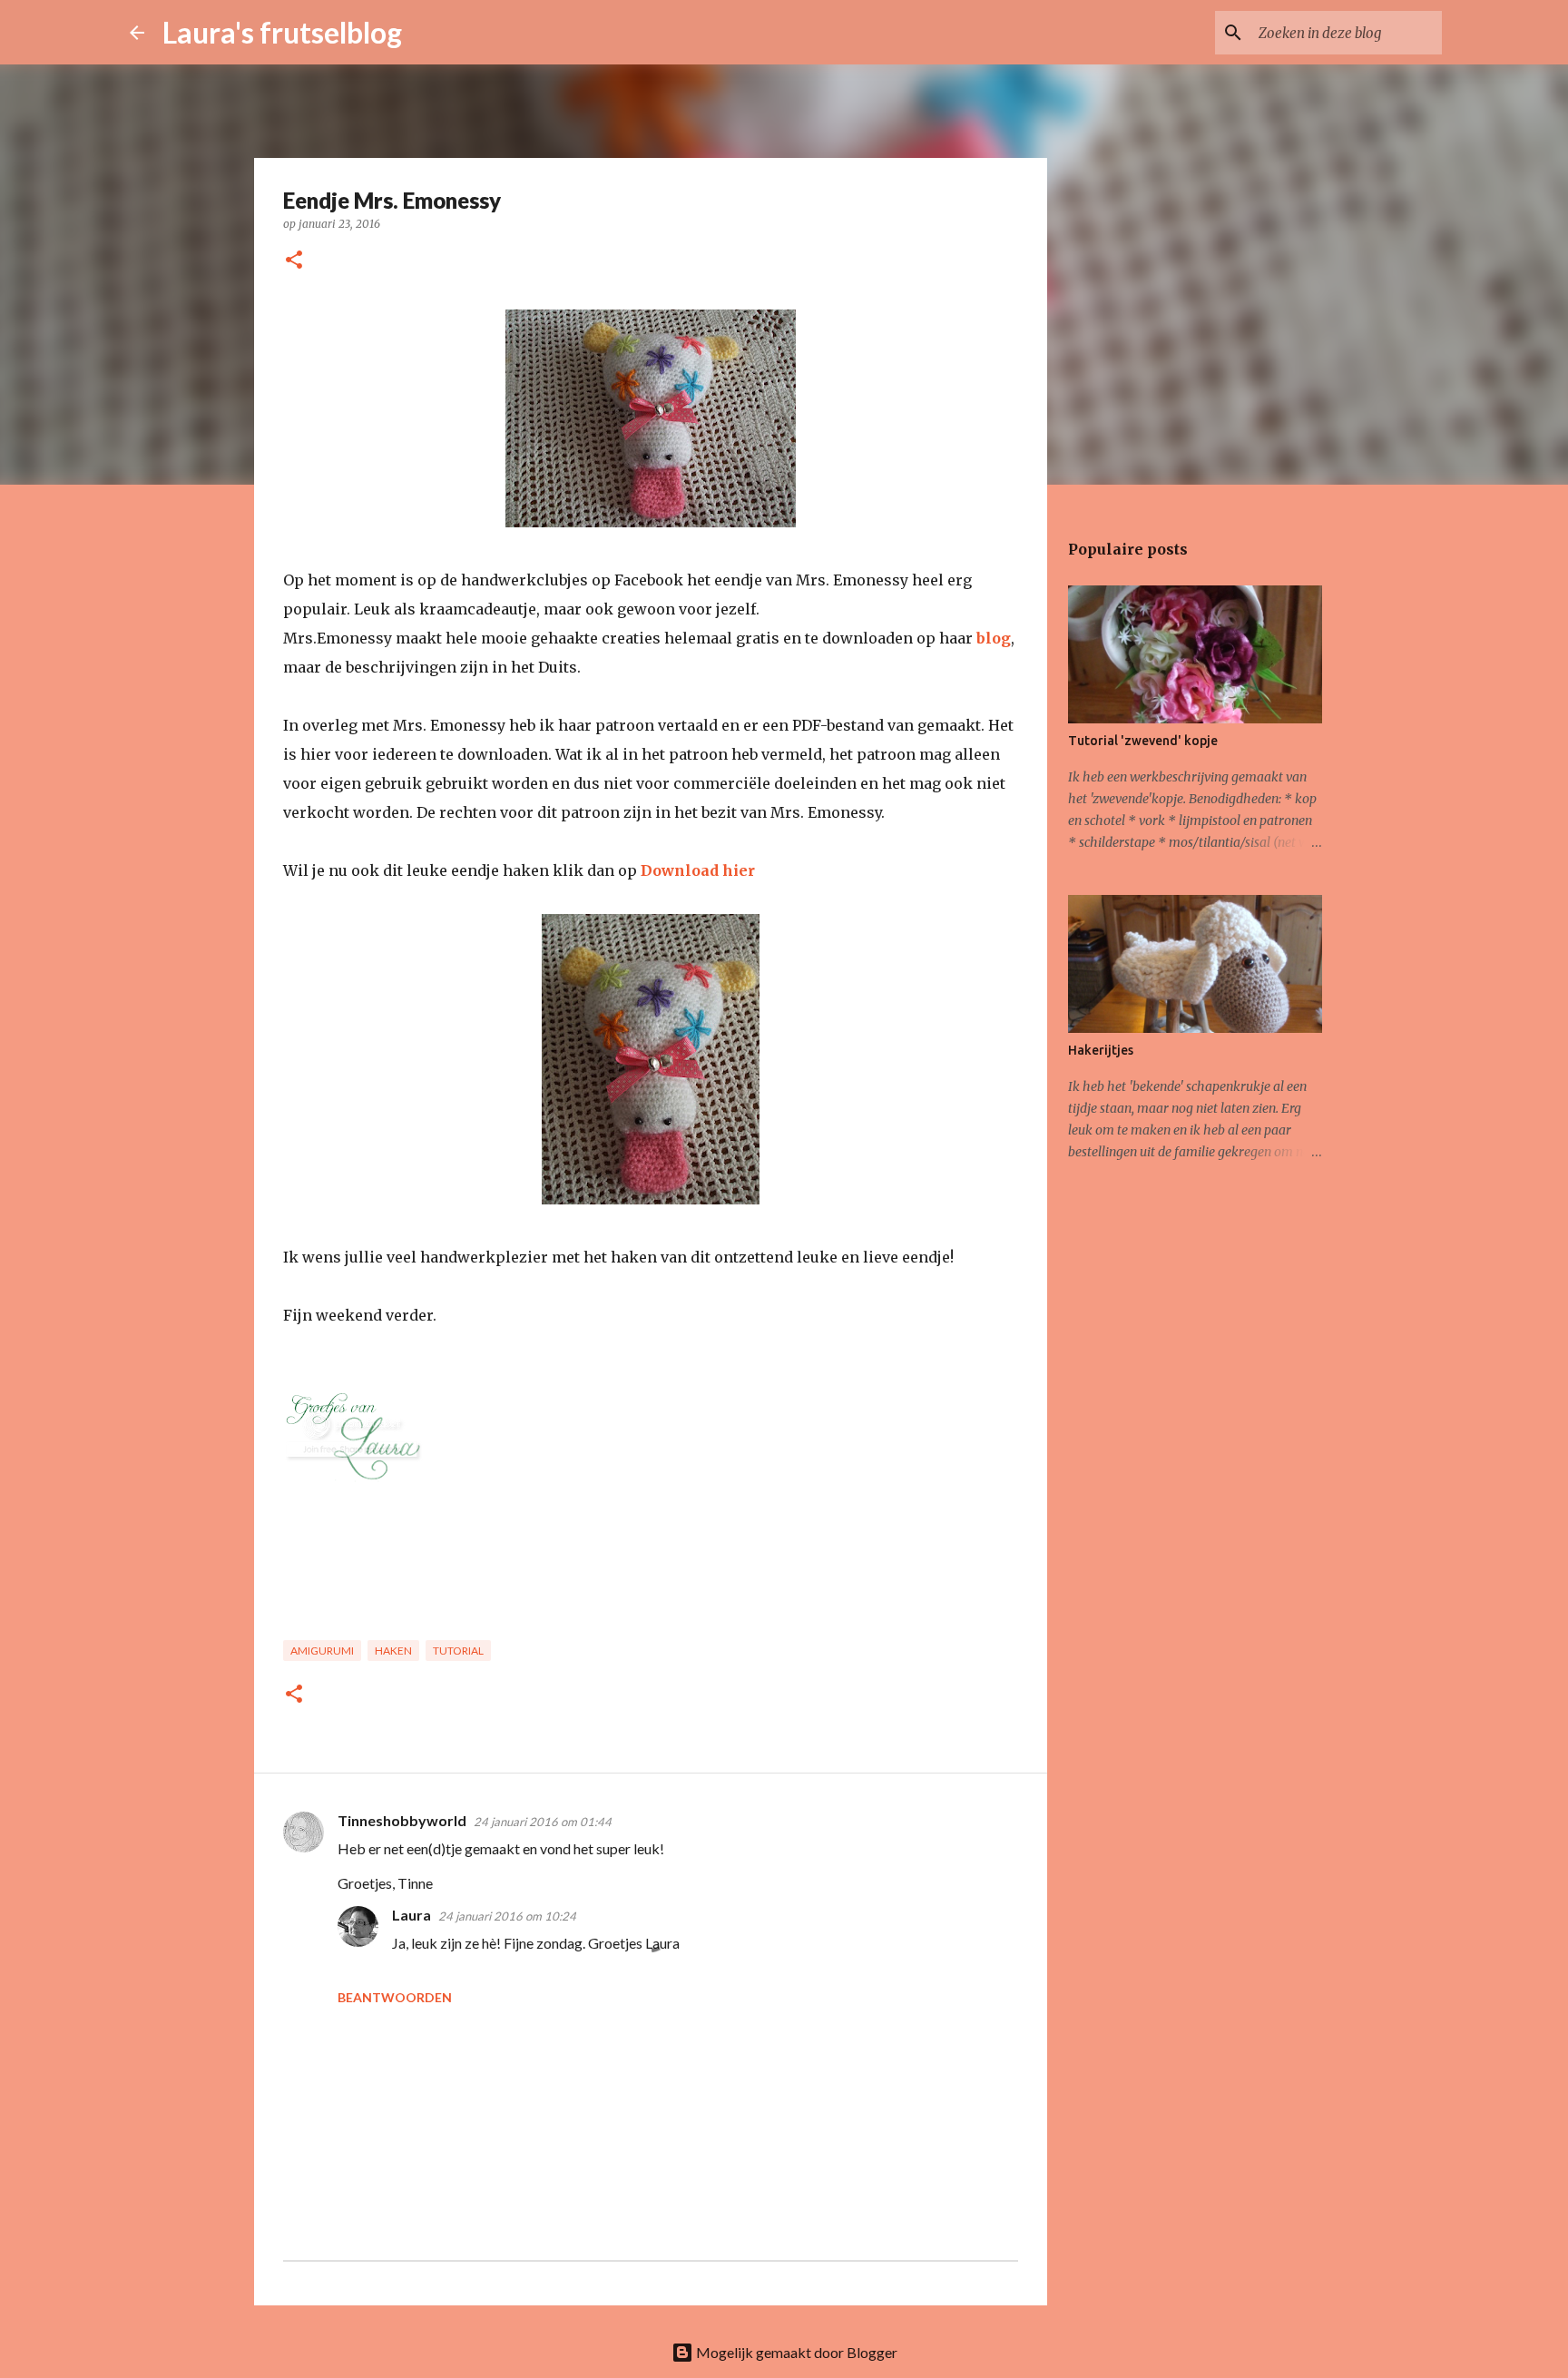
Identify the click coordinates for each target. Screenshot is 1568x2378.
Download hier (698, 870)
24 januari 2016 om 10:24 (507, 1916)
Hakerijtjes (1101, 1050)
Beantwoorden (395, 1997)
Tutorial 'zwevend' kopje (1143, 741)
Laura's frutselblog (282, 32)
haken (393, 1651)
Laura (412, 1915)
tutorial (458, 1651)
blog (994, 638)
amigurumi (322, 1651)
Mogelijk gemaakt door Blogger (795, 2352)
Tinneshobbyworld (402, 1820)
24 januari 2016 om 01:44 (543, 1822)
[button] (294, 261)
